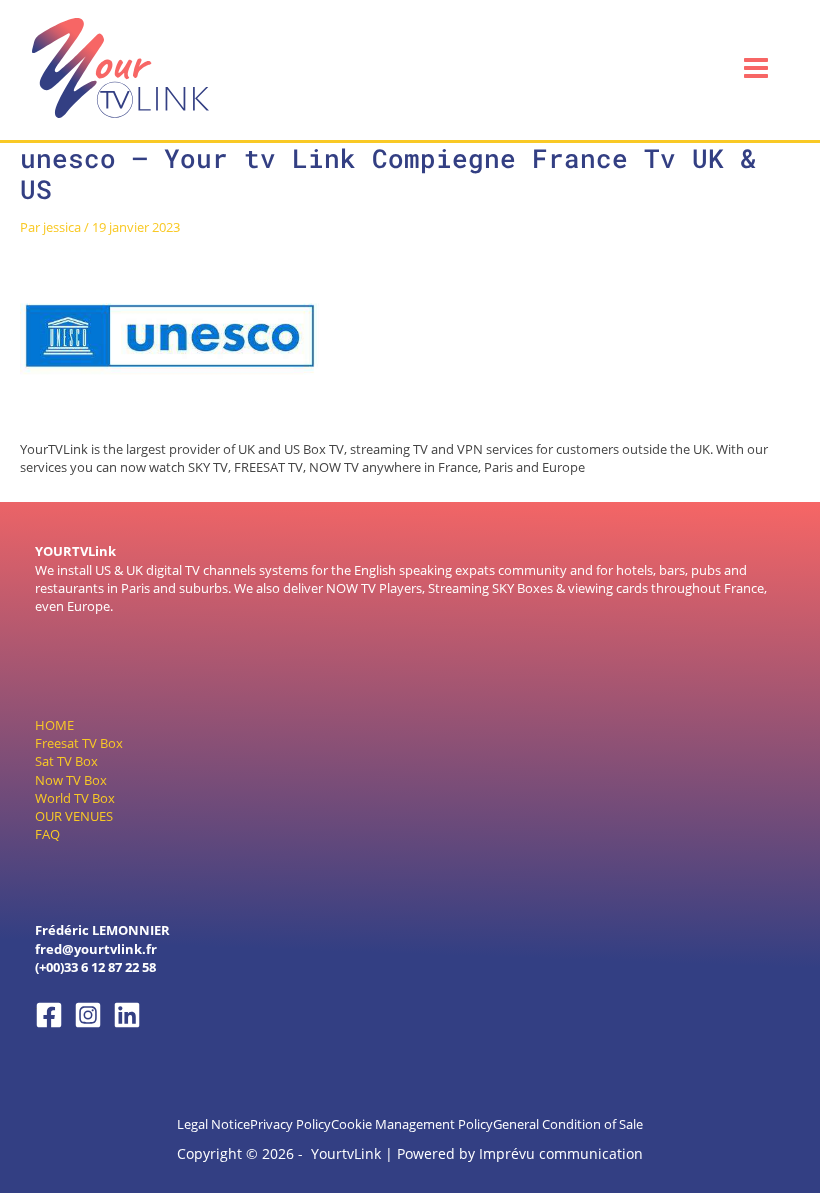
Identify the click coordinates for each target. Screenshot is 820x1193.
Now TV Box (71, 780)
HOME (54, 725)
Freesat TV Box (79, 743)
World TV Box (75, 798)
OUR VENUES (74, 816)
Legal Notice (213, 1124)
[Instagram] (88, 1015)
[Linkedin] (127, 1015)
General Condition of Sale (568, 1124)
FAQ (47, 834)
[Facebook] (49, 1015)
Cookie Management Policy (412, 1124)
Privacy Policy (290, 1124)
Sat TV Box (66, 761)
